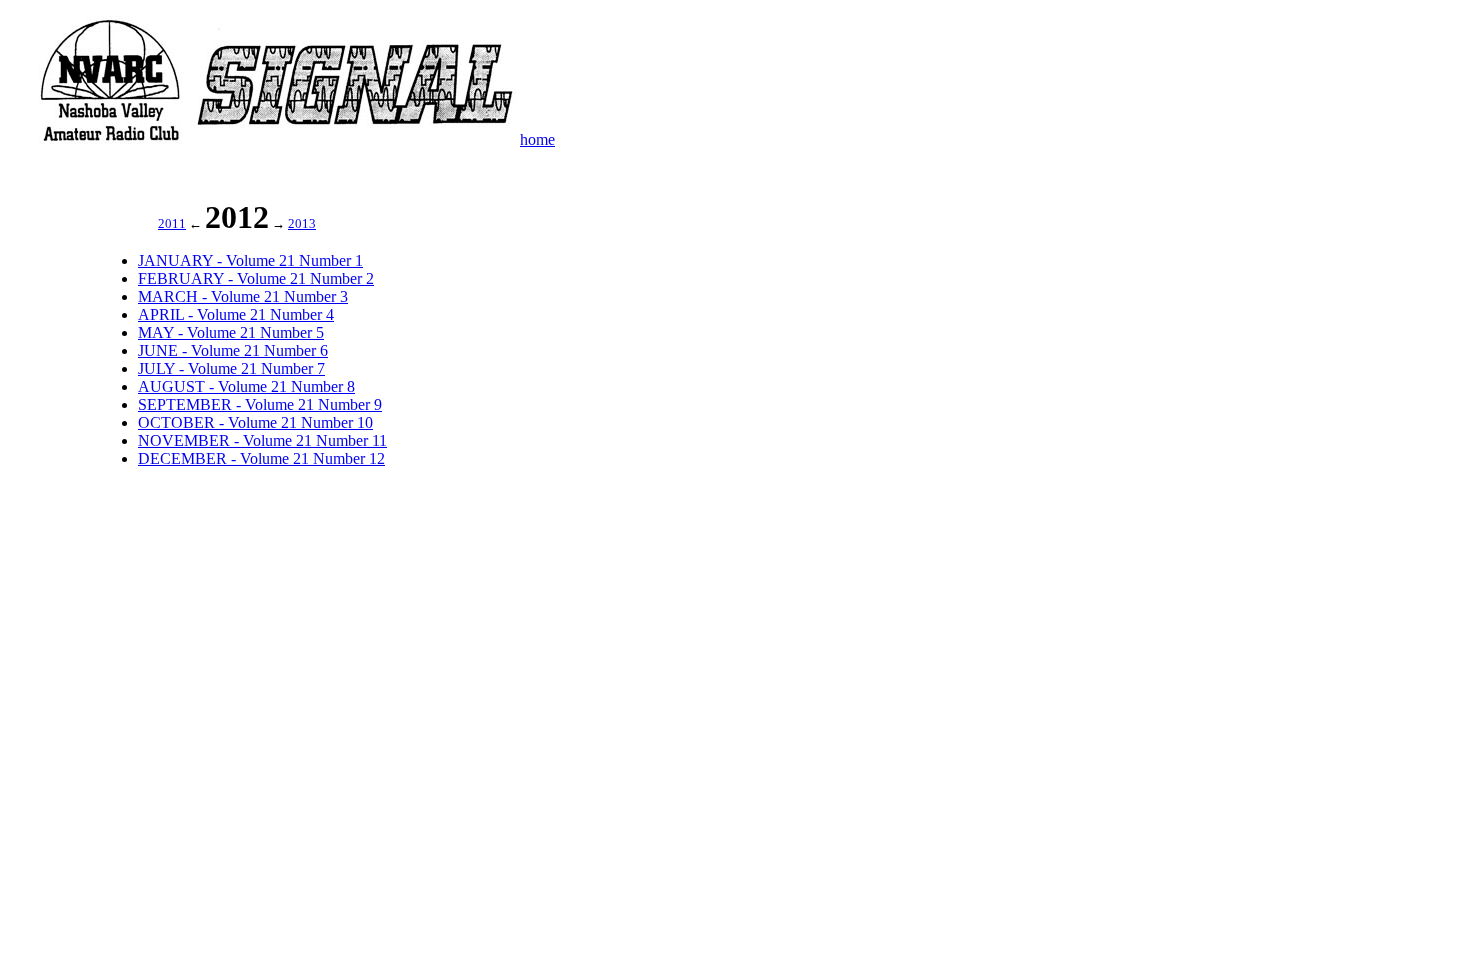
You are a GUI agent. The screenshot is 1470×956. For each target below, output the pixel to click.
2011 (172, 224)
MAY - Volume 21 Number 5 (231, 332)
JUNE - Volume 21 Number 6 (233, 350)
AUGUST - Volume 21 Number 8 (246, 386)
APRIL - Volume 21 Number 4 (236, 314)
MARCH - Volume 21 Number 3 (243, 296)
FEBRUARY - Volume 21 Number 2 (256, 278)
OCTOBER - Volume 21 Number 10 (255, 422)
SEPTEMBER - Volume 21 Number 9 (260, 404)
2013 (302, 224)
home (537, 139)
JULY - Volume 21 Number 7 (231, 368)
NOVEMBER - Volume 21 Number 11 (262, 440)
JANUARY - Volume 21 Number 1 (250, 260)
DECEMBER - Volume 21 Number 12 (261, 458)
